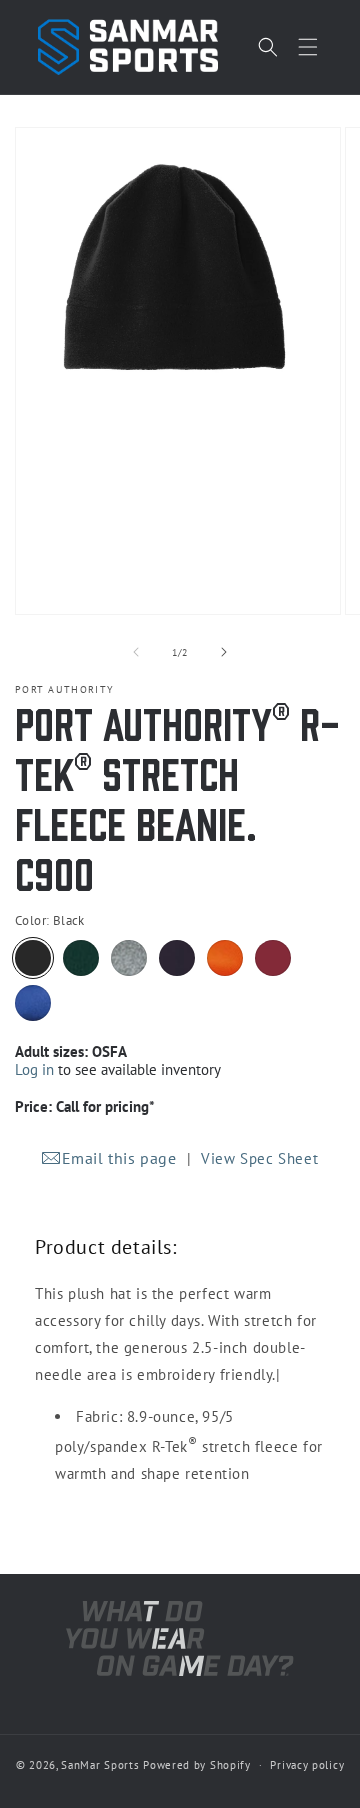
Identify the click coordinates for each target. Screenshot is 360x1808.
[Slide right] (224, 652)
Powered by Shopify (197, 1765)
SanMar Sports (100, 1765)
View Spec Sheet (259, 1158)
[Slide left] (136, 652)
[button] (308, 47)
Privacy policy (307, 1765)
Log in (34, 1069)
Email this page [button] (119, 1158)
